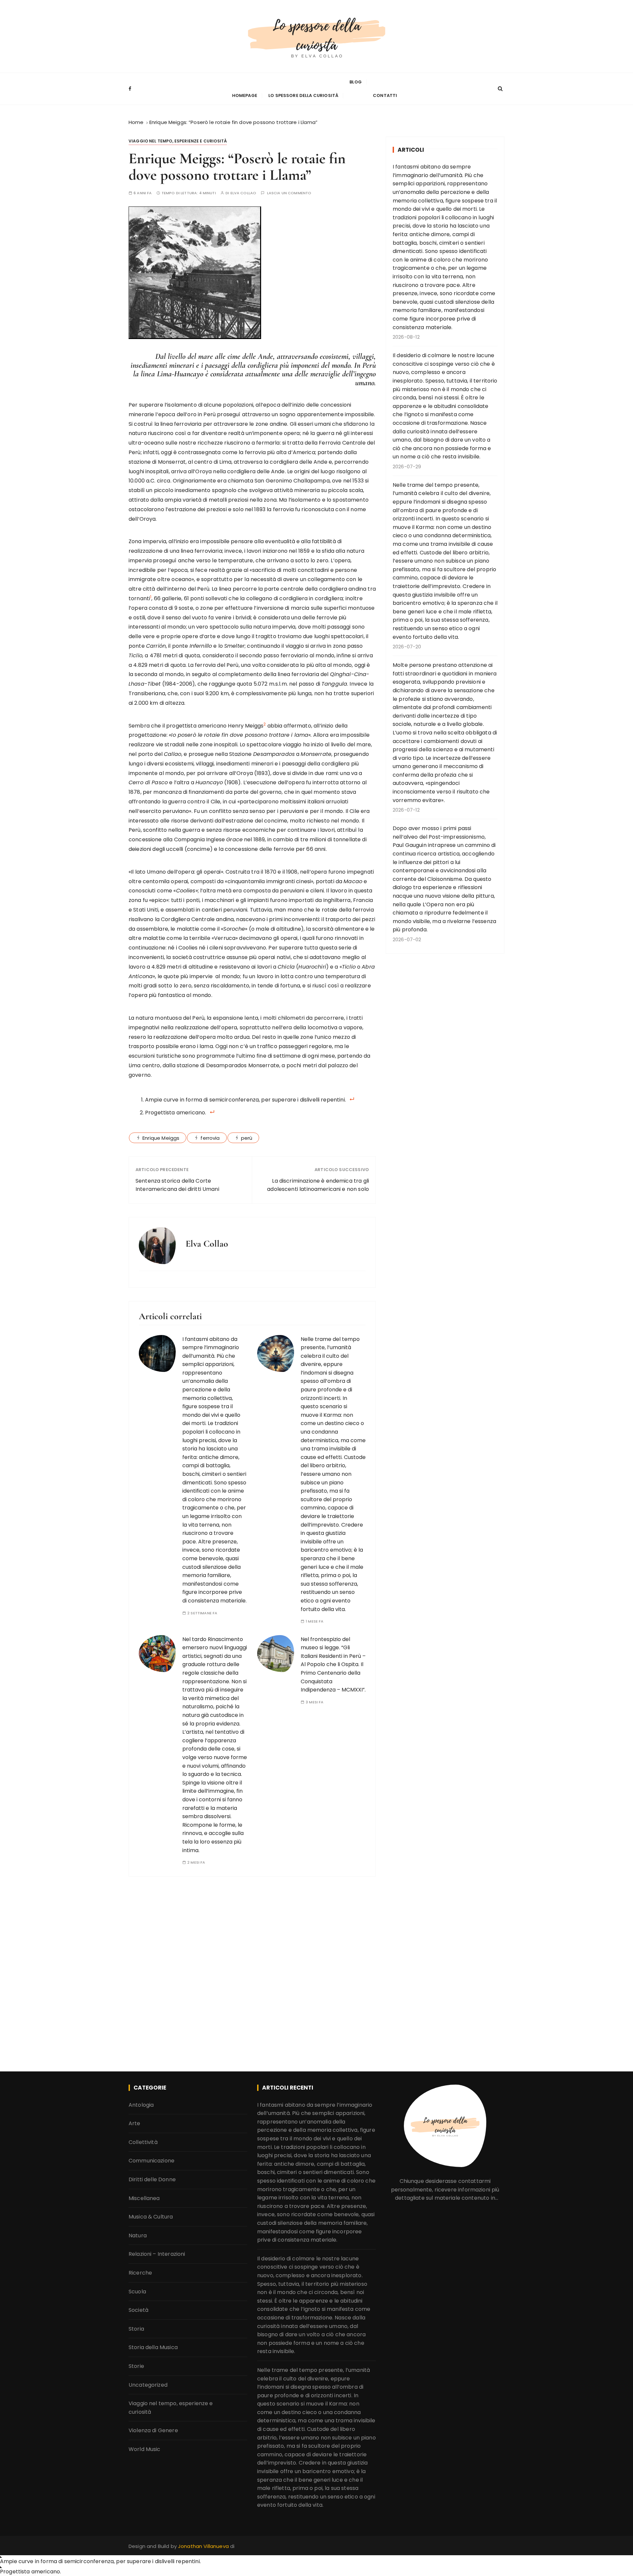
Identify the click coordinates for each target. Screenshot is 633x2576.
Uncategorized (148, 2385)
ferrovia (210, 1138)
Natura (138, 2235)
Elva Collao (243, 193)
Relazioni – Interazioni (157, 2254)
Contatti (385, 95)
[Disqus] (252, 1972)
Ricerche (140, 2273)
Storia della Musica (153, 2347)
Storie (136, 2366)
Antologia (141, 2105)
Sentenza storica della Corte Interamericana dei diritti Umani (177, 1185)
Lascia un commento (289, 193)
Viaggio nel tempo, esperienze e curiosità (178, 141)
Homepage (245, 95)
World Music (145, 2449)
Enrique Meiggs (161, 1138)
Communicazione (151, 2161)
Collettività (143, 2142)
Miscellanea (144, 2198)
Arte (135, 2123)
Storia (136, 2329)
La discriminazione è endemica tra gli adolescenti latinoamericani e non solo (318, 1185)
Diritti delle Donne (152, 2179)
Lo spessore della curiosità (303, 95)
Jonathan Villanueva (204, 2546)
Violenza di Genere (153, 2430)
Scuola (137, 2291)
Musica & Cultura (151, 2217)
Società (138, 2310)
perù (247, 1138)
